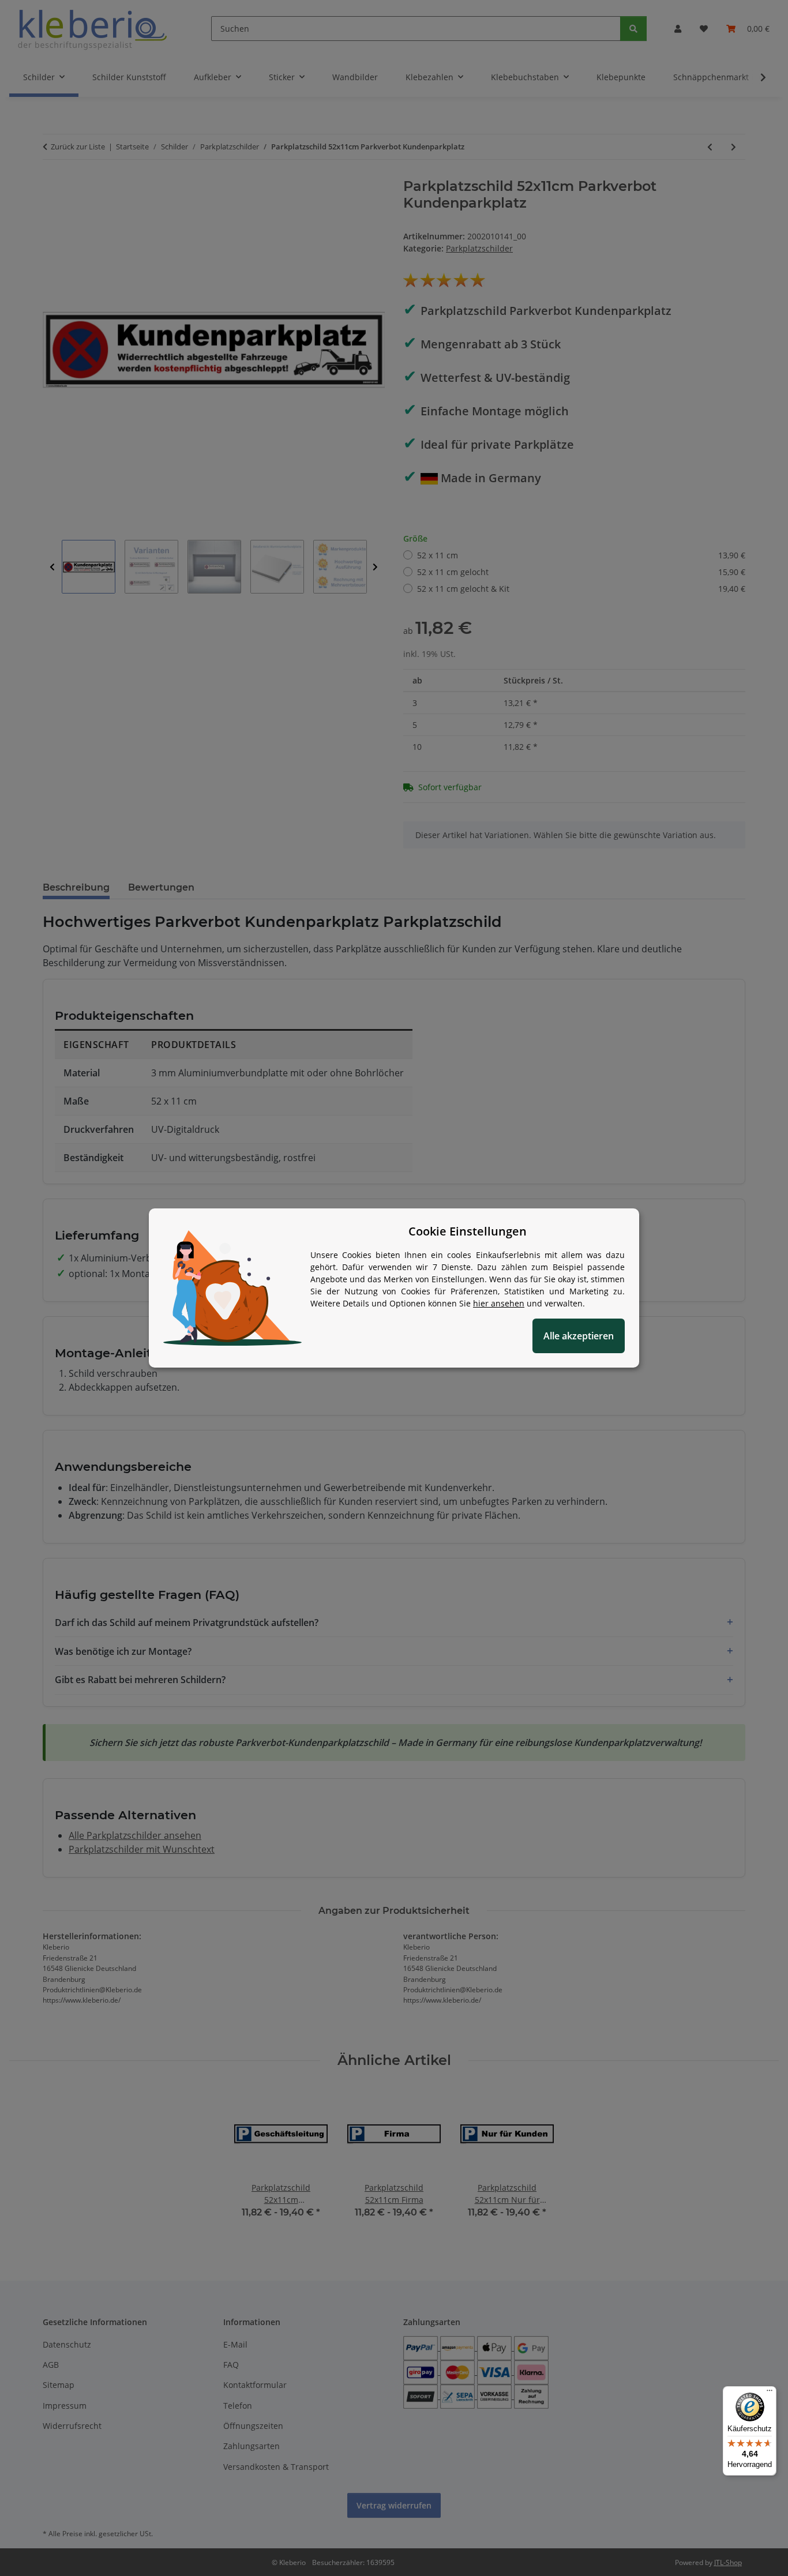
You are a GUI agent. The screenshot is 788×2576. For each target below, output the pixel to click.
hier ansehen (499, 1303)
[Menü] (770, 2393)
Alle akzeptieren (579, 1336)
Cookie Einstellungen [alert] (468, 1231)
